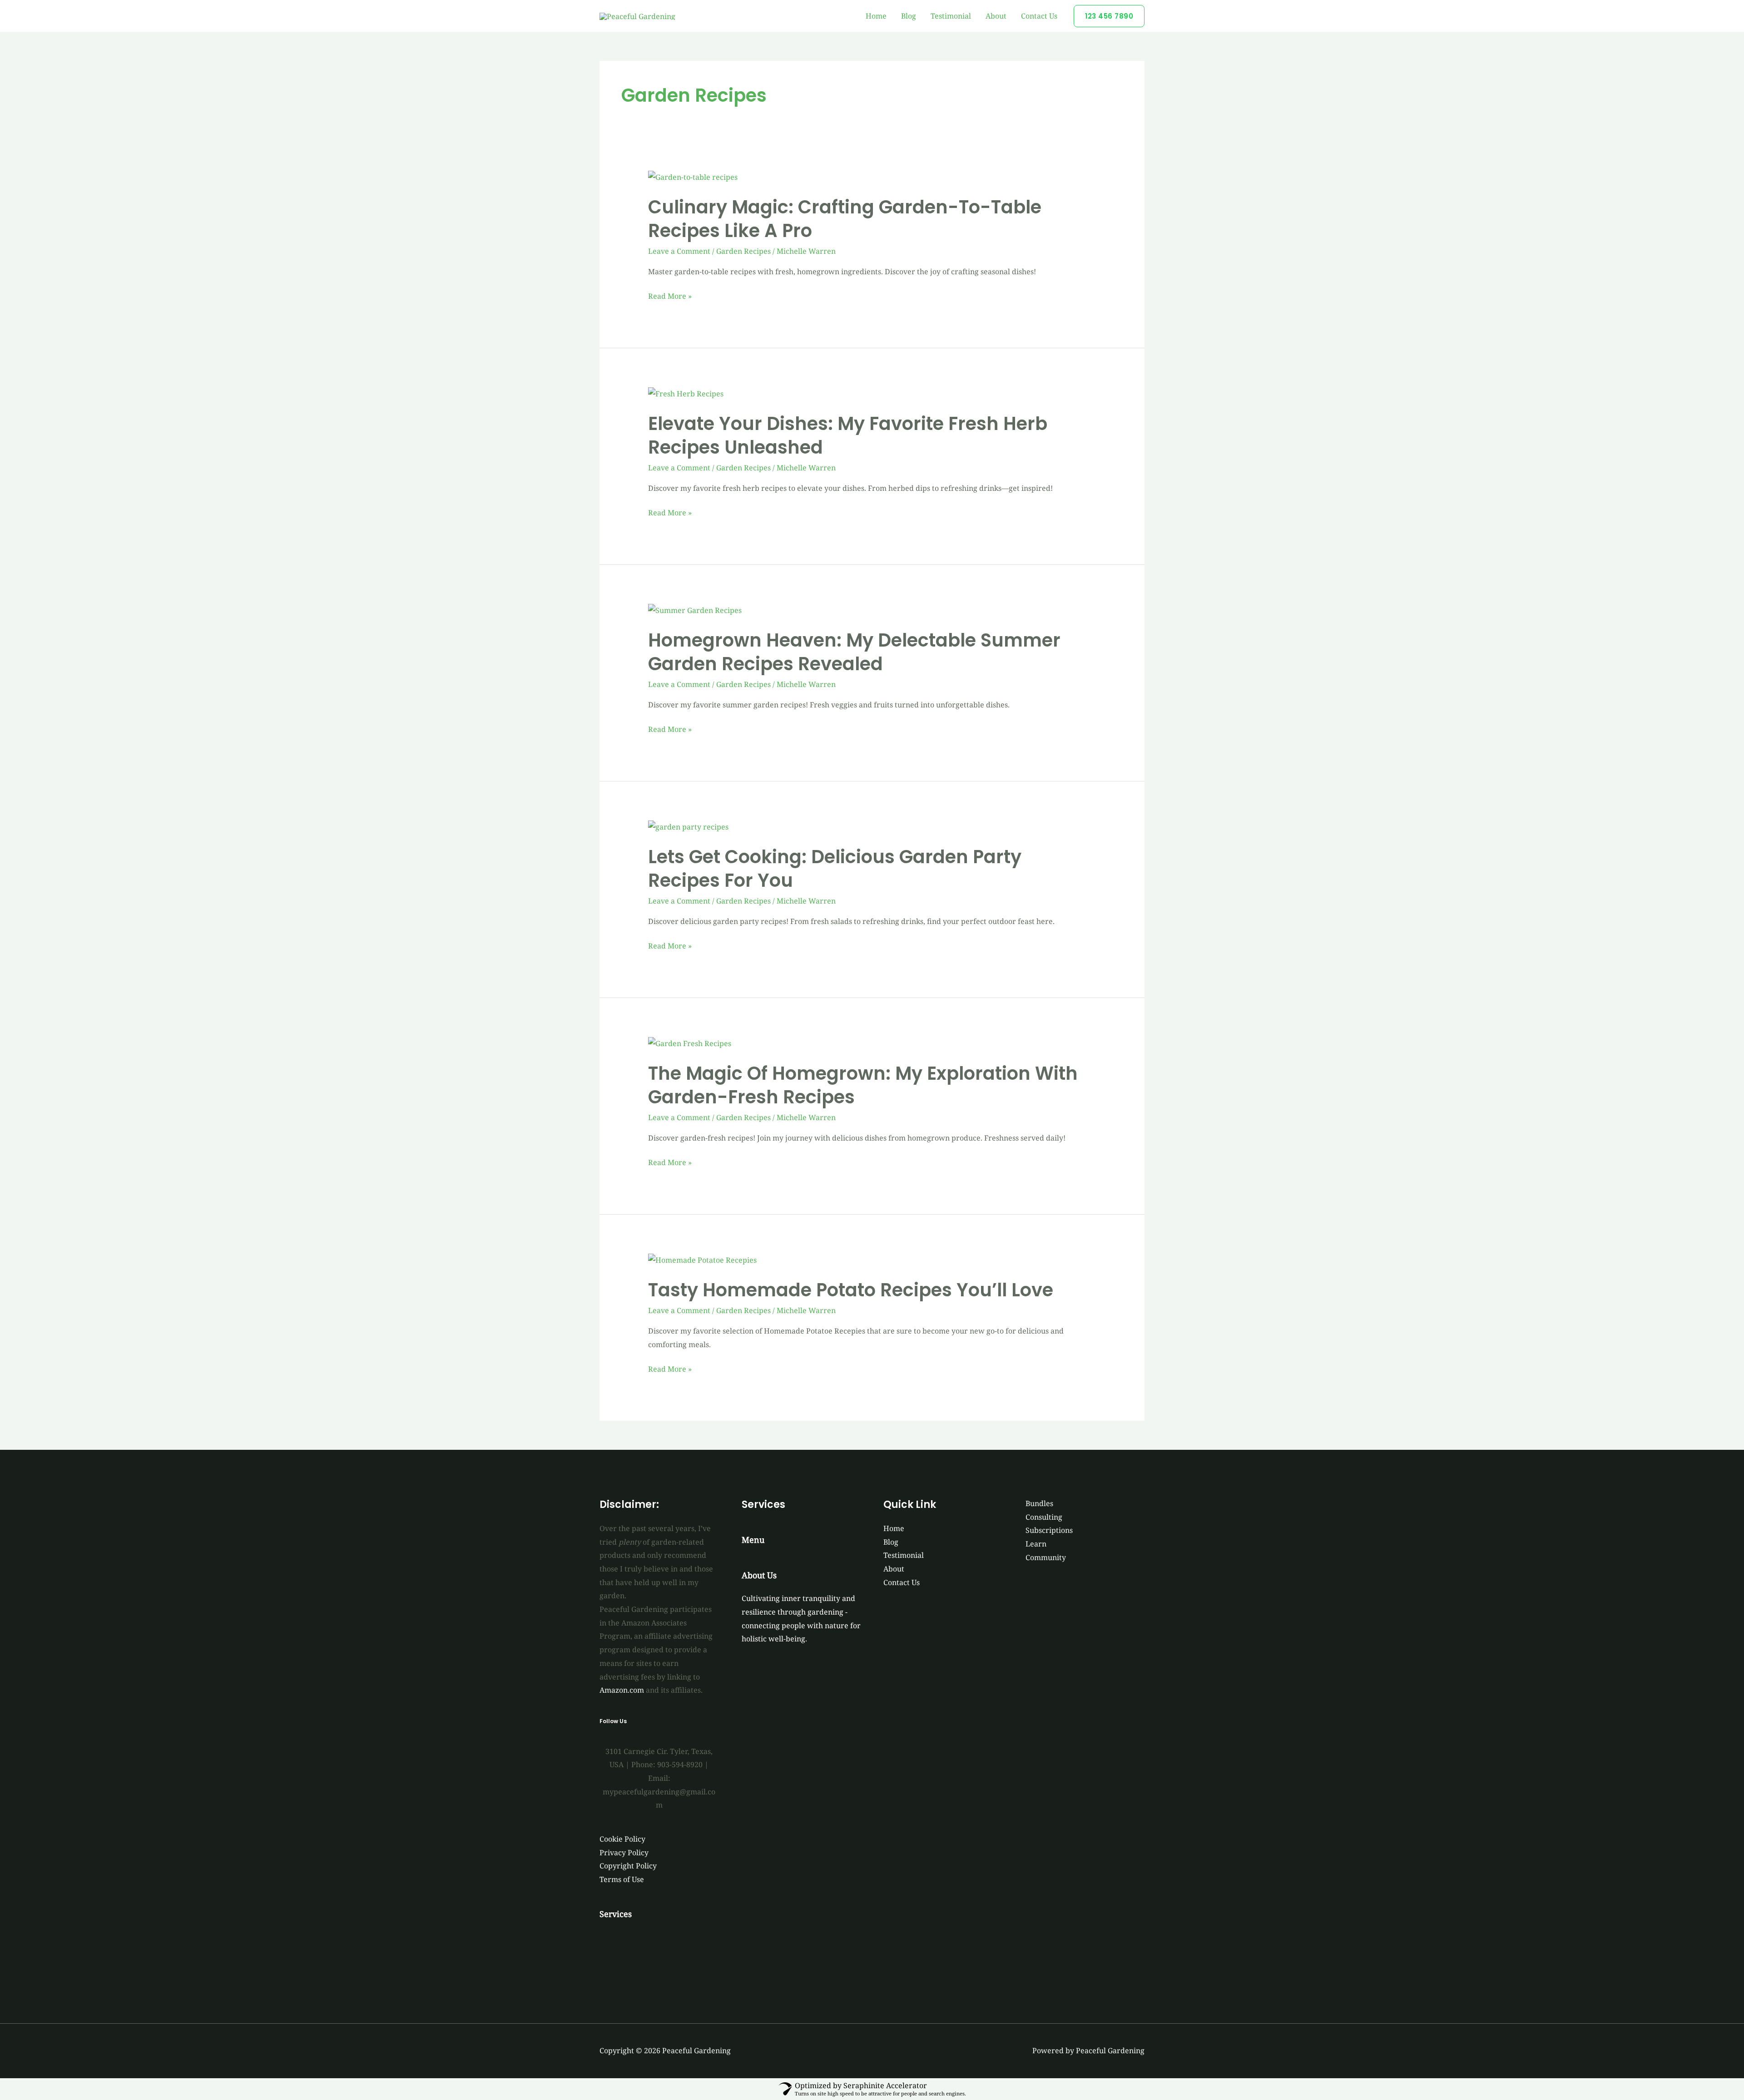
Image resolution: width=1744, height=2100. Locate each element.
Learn (1036, 1544)
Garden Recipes (743, 251)
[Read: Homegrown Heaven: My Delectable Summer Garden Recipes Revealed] (695, 610)
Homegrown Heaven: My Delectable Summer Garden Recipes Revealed (854, 652)
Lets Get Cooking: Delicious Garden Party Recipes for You (835, 869)
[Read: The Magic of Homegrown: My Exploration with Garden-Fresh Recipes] (690, 1043)
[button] (1109, 16)
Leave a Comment (679, 251)
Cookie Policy (622, 1839)
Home (876, 16)
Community (1046, 1557)
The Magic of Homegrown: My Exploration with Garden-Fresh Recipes (863, 1085)
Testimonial (951, 16)
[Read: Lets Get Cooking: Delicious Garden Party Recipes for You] (688, 826)
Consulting (1044, 1517)
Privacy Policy (624, 1853)
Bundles (1039, 1503)
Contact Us (1039, 16)
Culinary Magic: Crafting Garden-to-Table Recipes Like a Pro (845, 219)
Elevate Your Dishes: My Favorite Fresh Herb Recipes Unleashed (848, 435)
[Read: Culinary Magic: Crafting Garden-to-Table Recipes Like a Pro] (693, 177)
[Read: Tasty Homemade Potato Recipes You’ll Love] (702, 1260)
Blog (909, 16)
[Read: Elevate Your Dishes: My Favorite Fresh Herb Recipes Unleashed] (686, 393)
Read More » (670, 296)
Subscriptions (1049, 1530)
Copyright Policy (628, 1866)
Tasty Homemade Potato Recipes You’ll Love (851, 1290)
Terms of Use (622, 1879)
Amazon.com (622, 1690)
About (996, 16)
